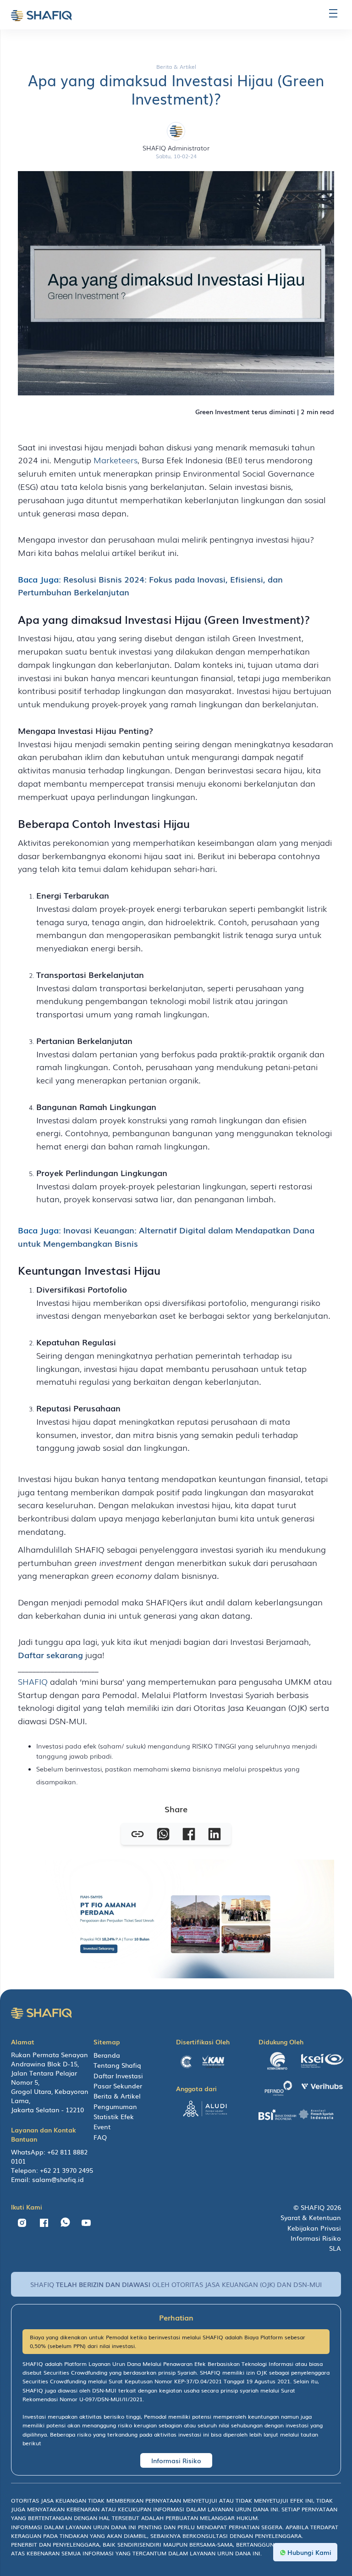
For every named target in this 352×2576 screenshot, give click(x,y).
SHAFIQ (33, 1681)
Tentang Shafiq (117, 2065)
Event (102, 2126)
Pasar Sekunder (118, 2086)
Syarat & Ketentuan (311, 2217)
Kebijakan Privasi (314, 2228)
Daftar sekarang (50, 1654)
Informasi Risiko (316, 2238)
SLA (335, 2248)
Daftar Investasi (118, 2076)
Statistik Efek (114, 2116)
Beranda (107, 2055)
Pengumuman (115, 2106)
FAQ (100, 2137)
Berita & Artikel (117, 2096)
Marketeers (115, 460)
